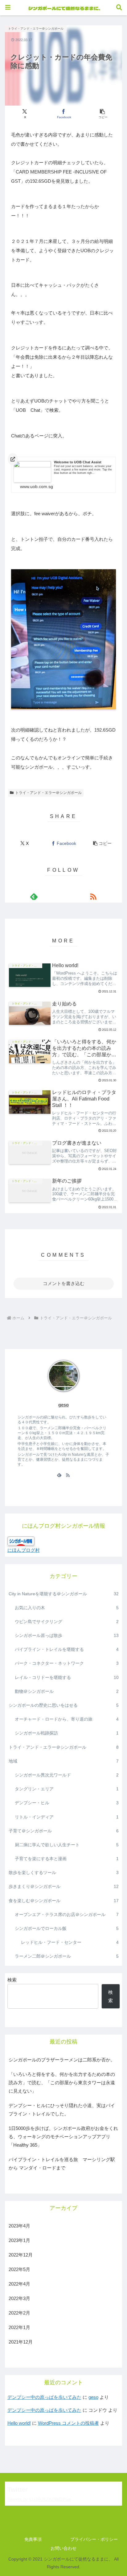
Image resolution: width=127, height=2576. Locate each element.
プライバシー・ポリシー (94, 2539)
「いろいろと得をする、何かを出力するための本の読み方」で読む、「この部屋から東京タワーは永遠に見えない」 (62, 2083)
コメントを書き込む (64, 1283)
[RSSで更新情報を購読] (93, 896)
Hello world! (19, 2423)
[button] (103, 114)
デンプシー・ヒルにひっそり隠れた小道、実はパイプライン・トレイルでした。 (62, 2110)
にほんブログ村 (24, 1550)
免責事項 (33, 2539)
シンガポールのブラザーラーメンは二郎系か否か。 (62, 2060)
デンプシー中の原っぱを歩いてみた (44, 2397)
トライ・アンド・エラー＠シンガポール (48, 793)
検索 (12, 1980)
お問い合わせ (63, 2548)
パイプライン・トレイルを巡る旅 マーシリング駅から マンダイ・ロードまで (62, 2164)
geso (93, 2397)
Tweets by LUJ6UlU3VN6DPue (39, 2499)
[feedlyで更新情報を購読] (34, 896)
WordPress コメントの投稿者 (68, 2423)
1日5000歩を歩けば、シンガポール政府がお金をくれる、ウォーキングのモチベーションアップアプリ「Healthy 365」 (63, 2137)
